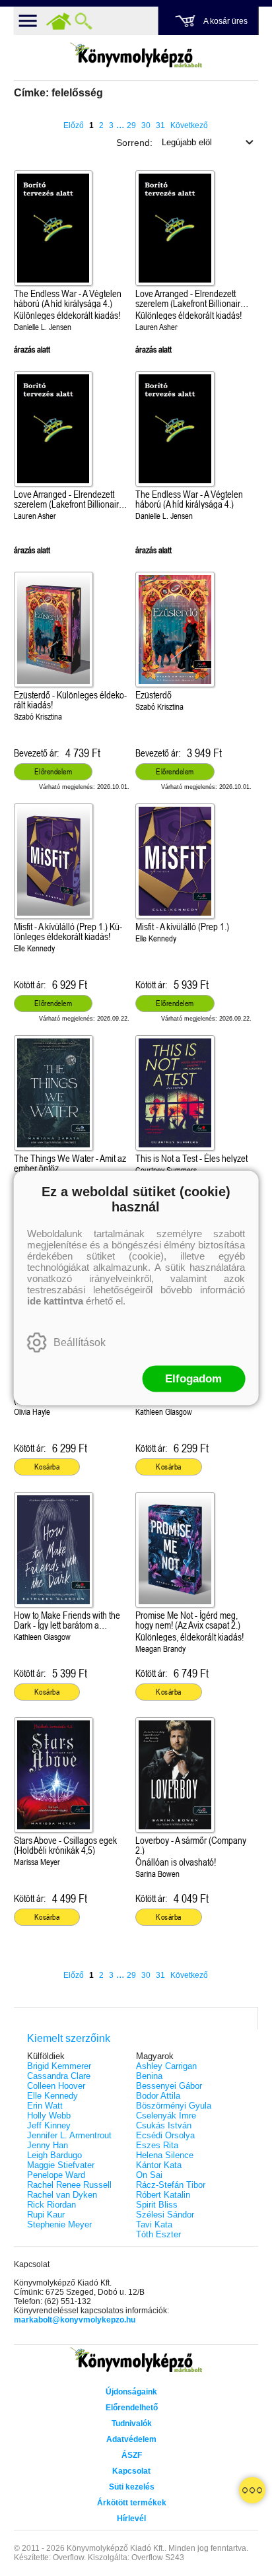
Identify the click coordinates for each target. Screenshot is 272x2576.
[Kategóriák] (252, 2490)
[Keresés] (84, 21)
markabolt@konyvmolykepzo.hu (75, 2320)
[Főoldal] (59, 21)
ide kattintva (55, 1301)
